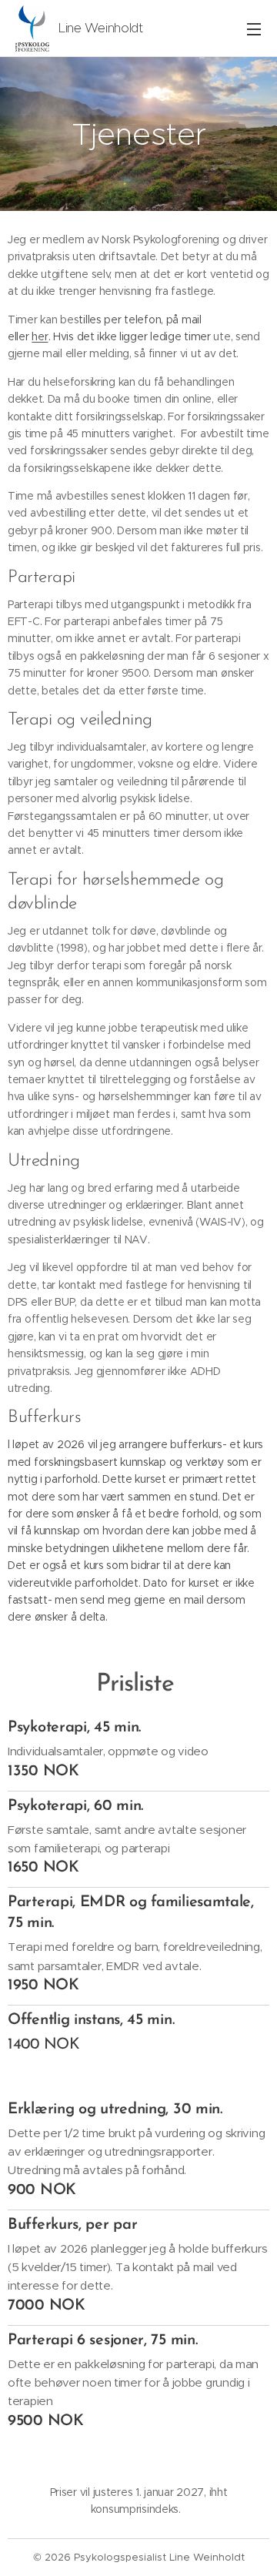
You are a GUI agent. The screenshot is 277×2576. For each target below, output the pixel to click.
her (40, 336)
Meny (254, 28)
